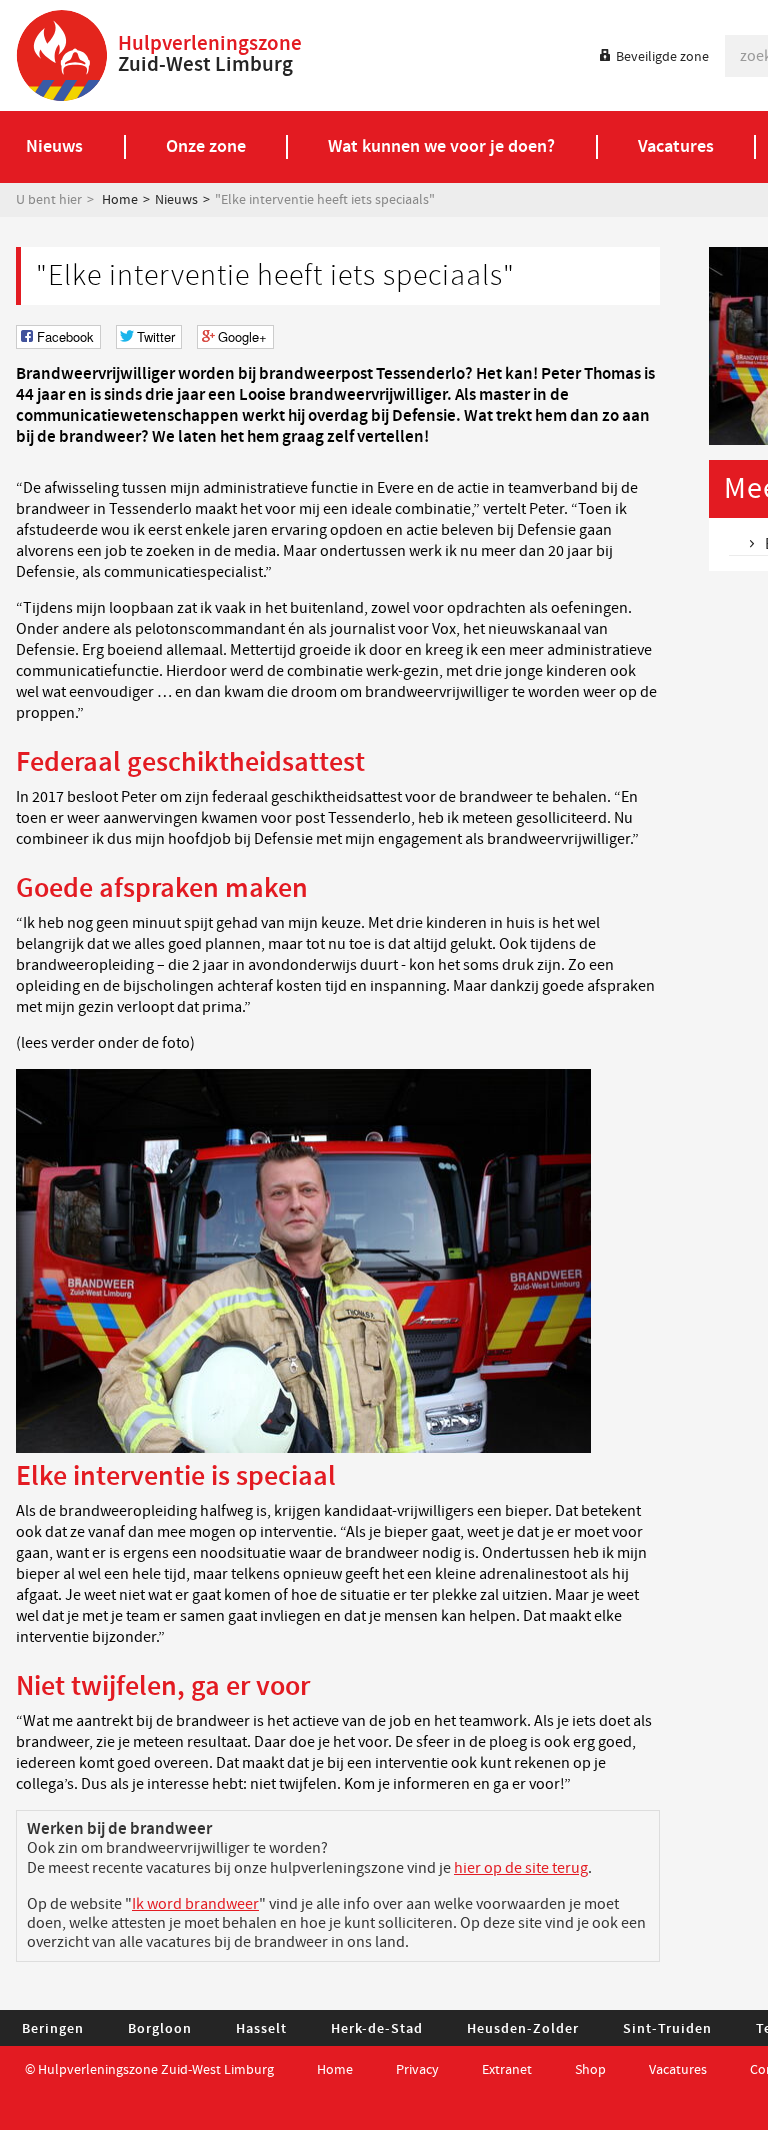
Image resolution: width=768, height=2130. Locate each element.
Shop (590, 2070)
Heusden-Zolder (523, 2029)
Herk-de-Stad (377, 2029)
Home (120, 200)
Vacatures (678, 2070)
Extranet (507, 2070)
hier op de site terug (521, 1868)
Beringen (53, 2029)
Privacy (417, 2070)
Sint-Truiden (667, 2029)
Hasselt (261, 2029)
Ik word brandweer (195, 1904)
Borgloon (160, 2029)
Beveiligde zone (662, 57)
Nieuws (176, 200)
